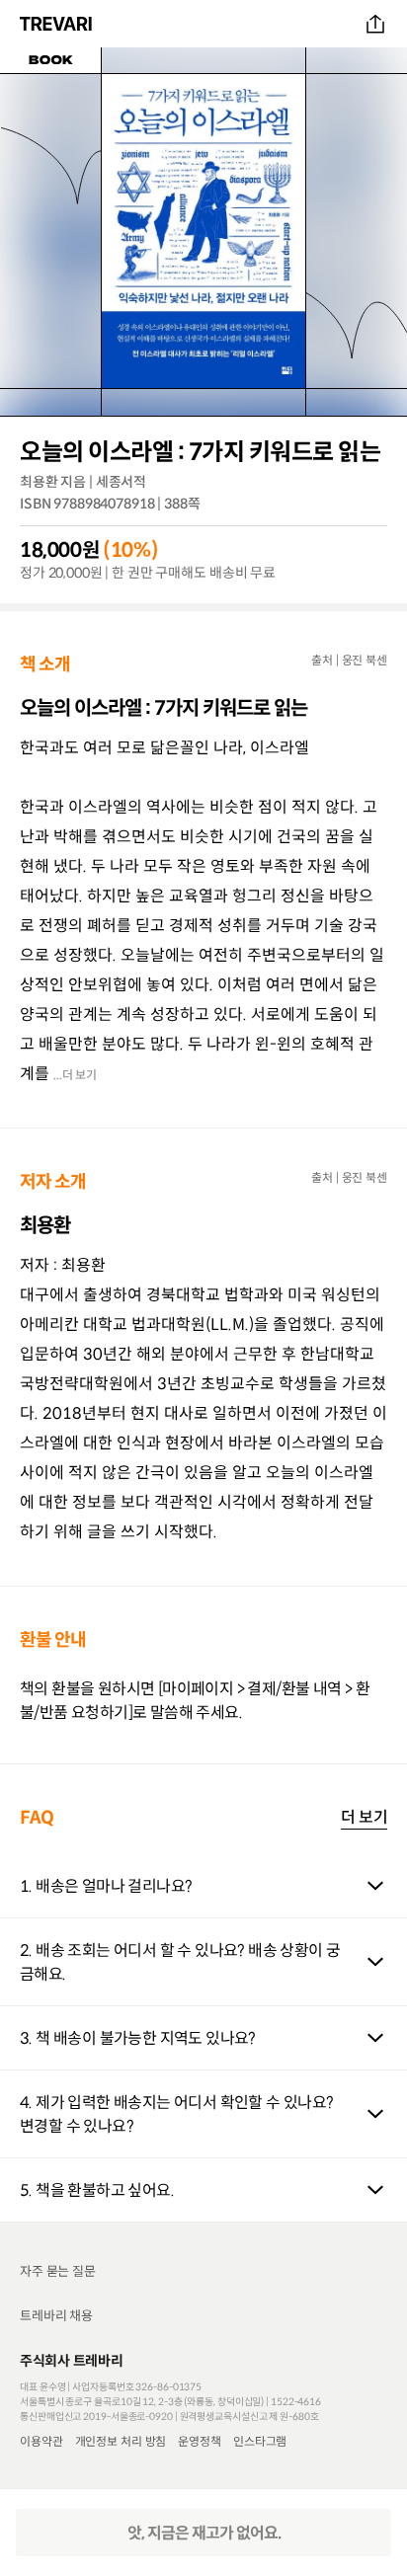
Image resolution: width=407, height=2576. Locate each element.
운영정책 (200, 2441)
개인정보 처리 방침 (121, 2441)
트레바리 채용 (56, 2316)
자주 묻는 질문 (58, 2271)
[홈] (58, 24)
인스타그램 (260, 2441)
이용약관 (41, 2441)
